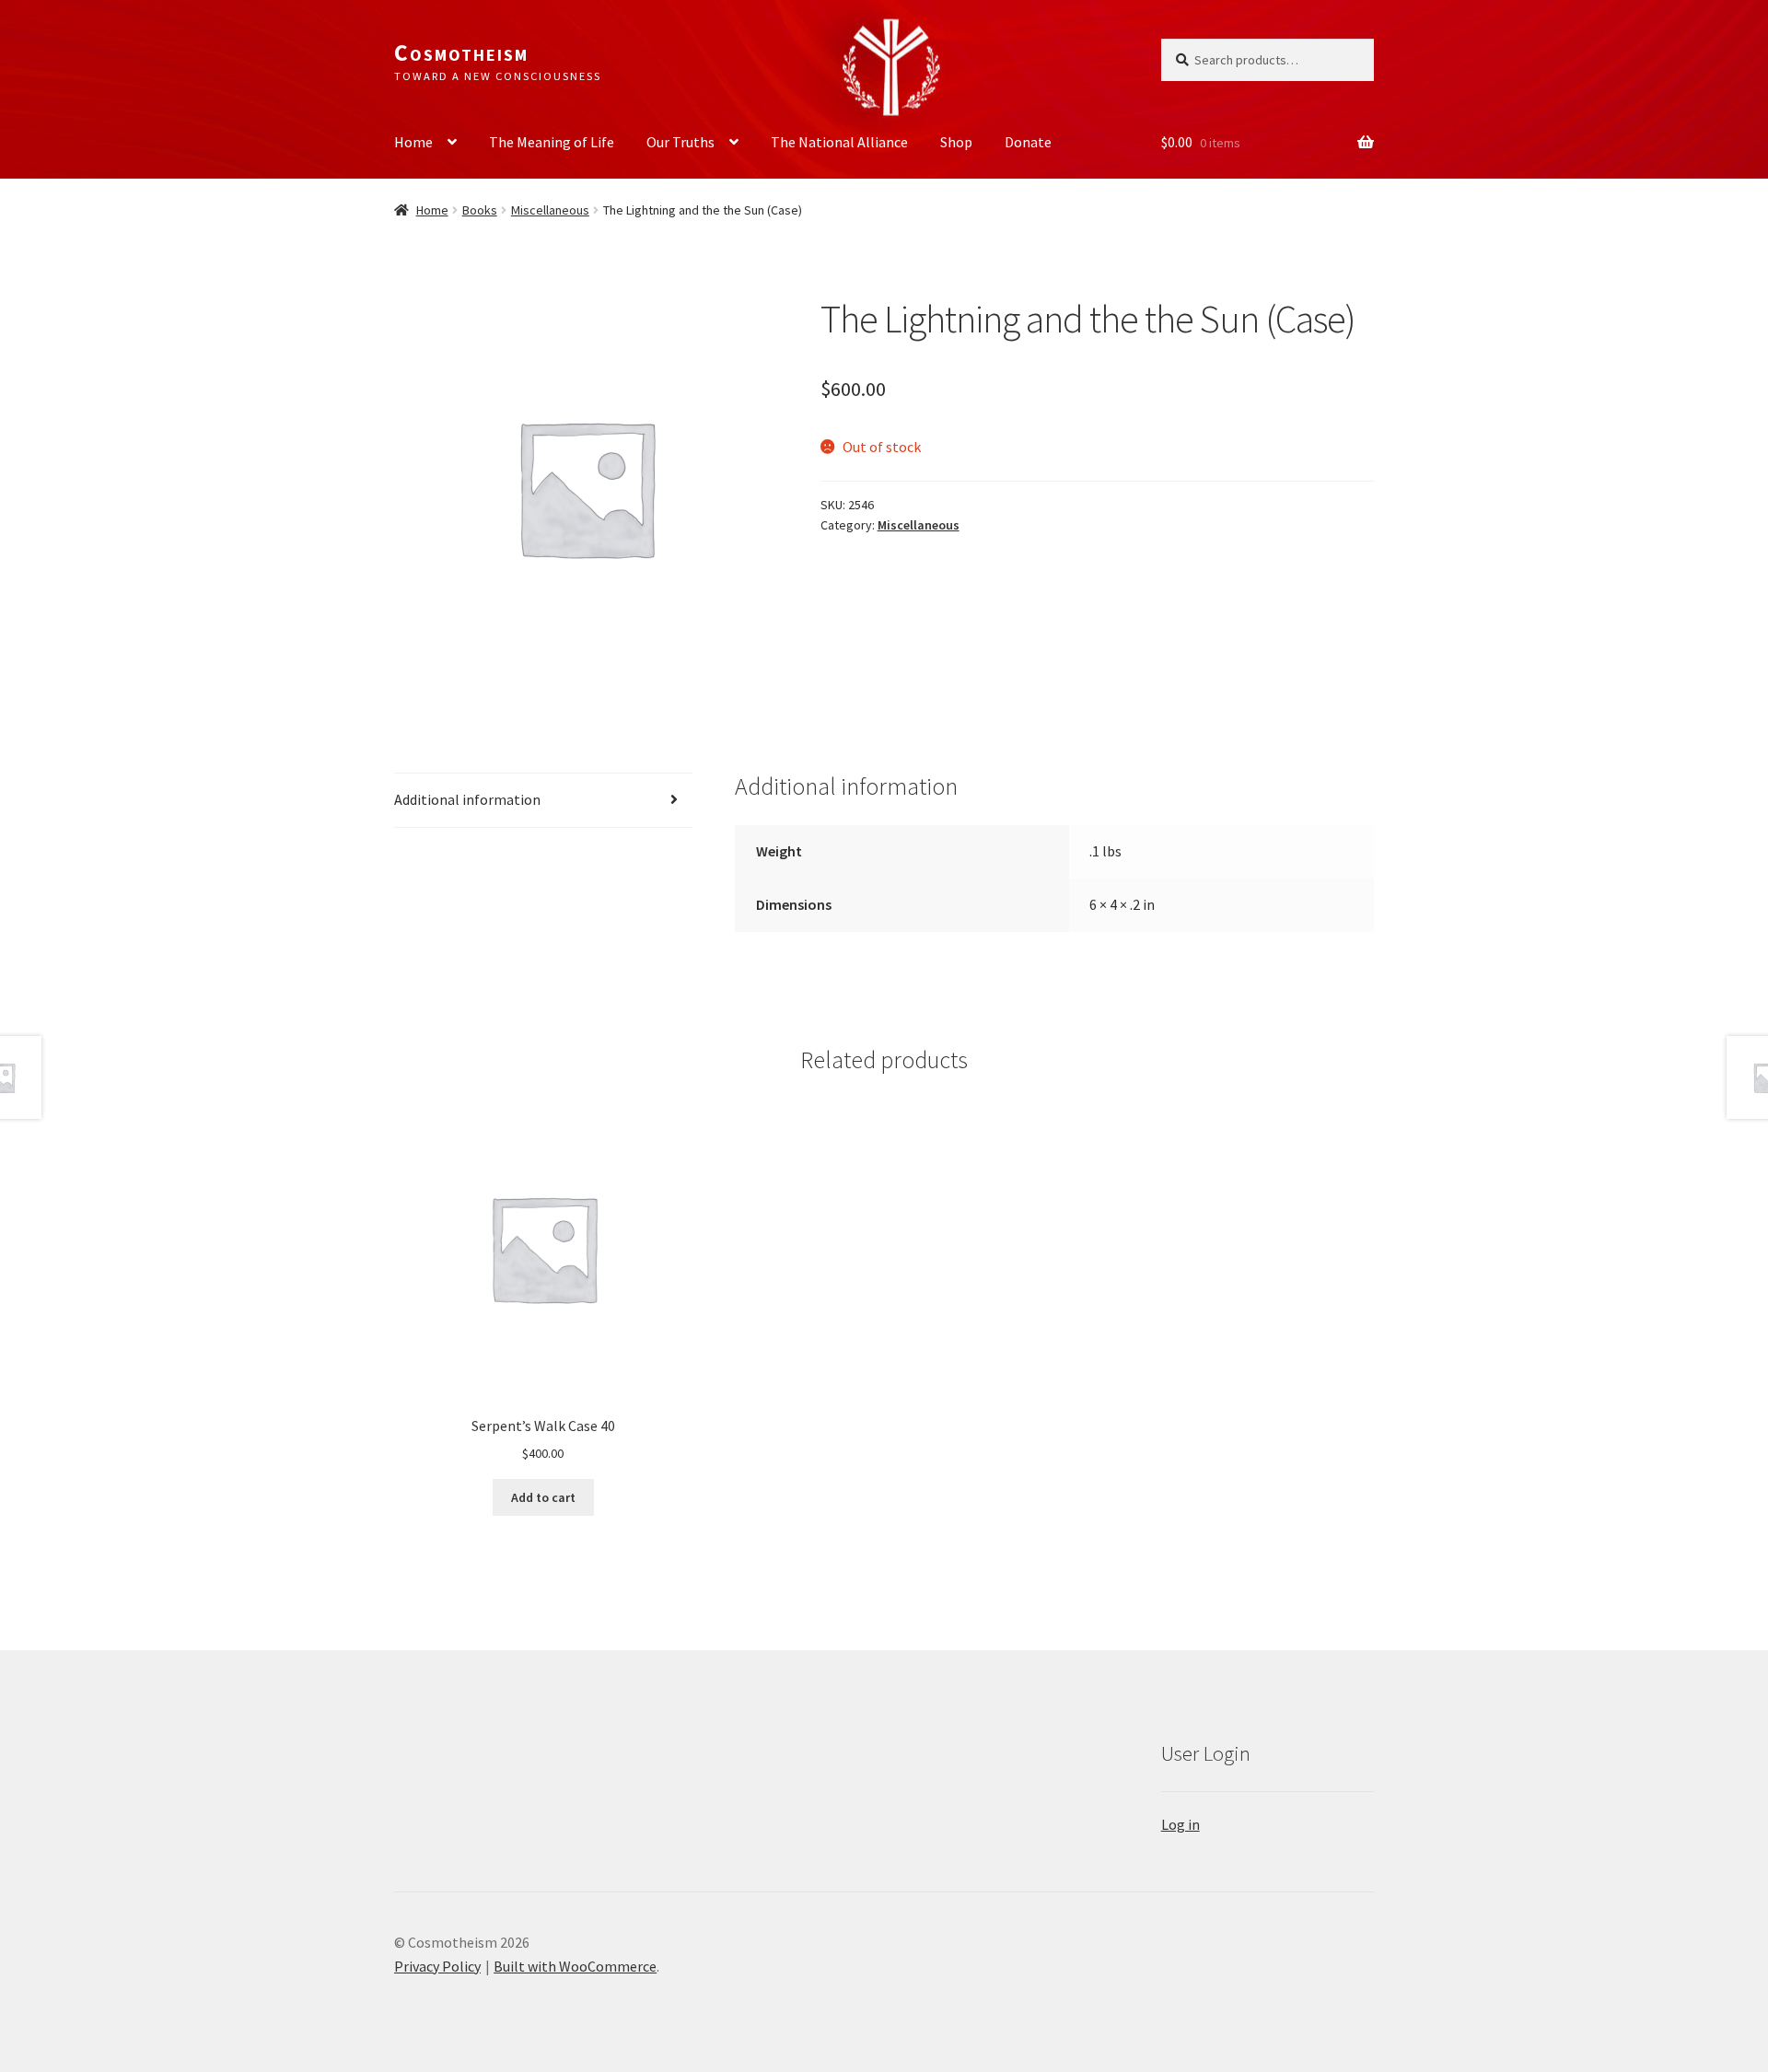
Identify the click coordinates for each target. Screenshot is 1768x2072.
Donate (1028, 142)
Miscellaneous (550, 210)
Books (480, 210)
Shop (956, 142)
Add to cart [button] (543, 1497)
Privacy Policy (437, 1966)
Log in (1181, 1824)
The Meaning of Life (552, 142)
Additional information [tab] (467, 799)
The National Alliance (839, 142)
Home (413, 142)
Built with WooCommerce (575, 1966)
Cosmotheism (461, 52)
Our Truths (680, 142)
